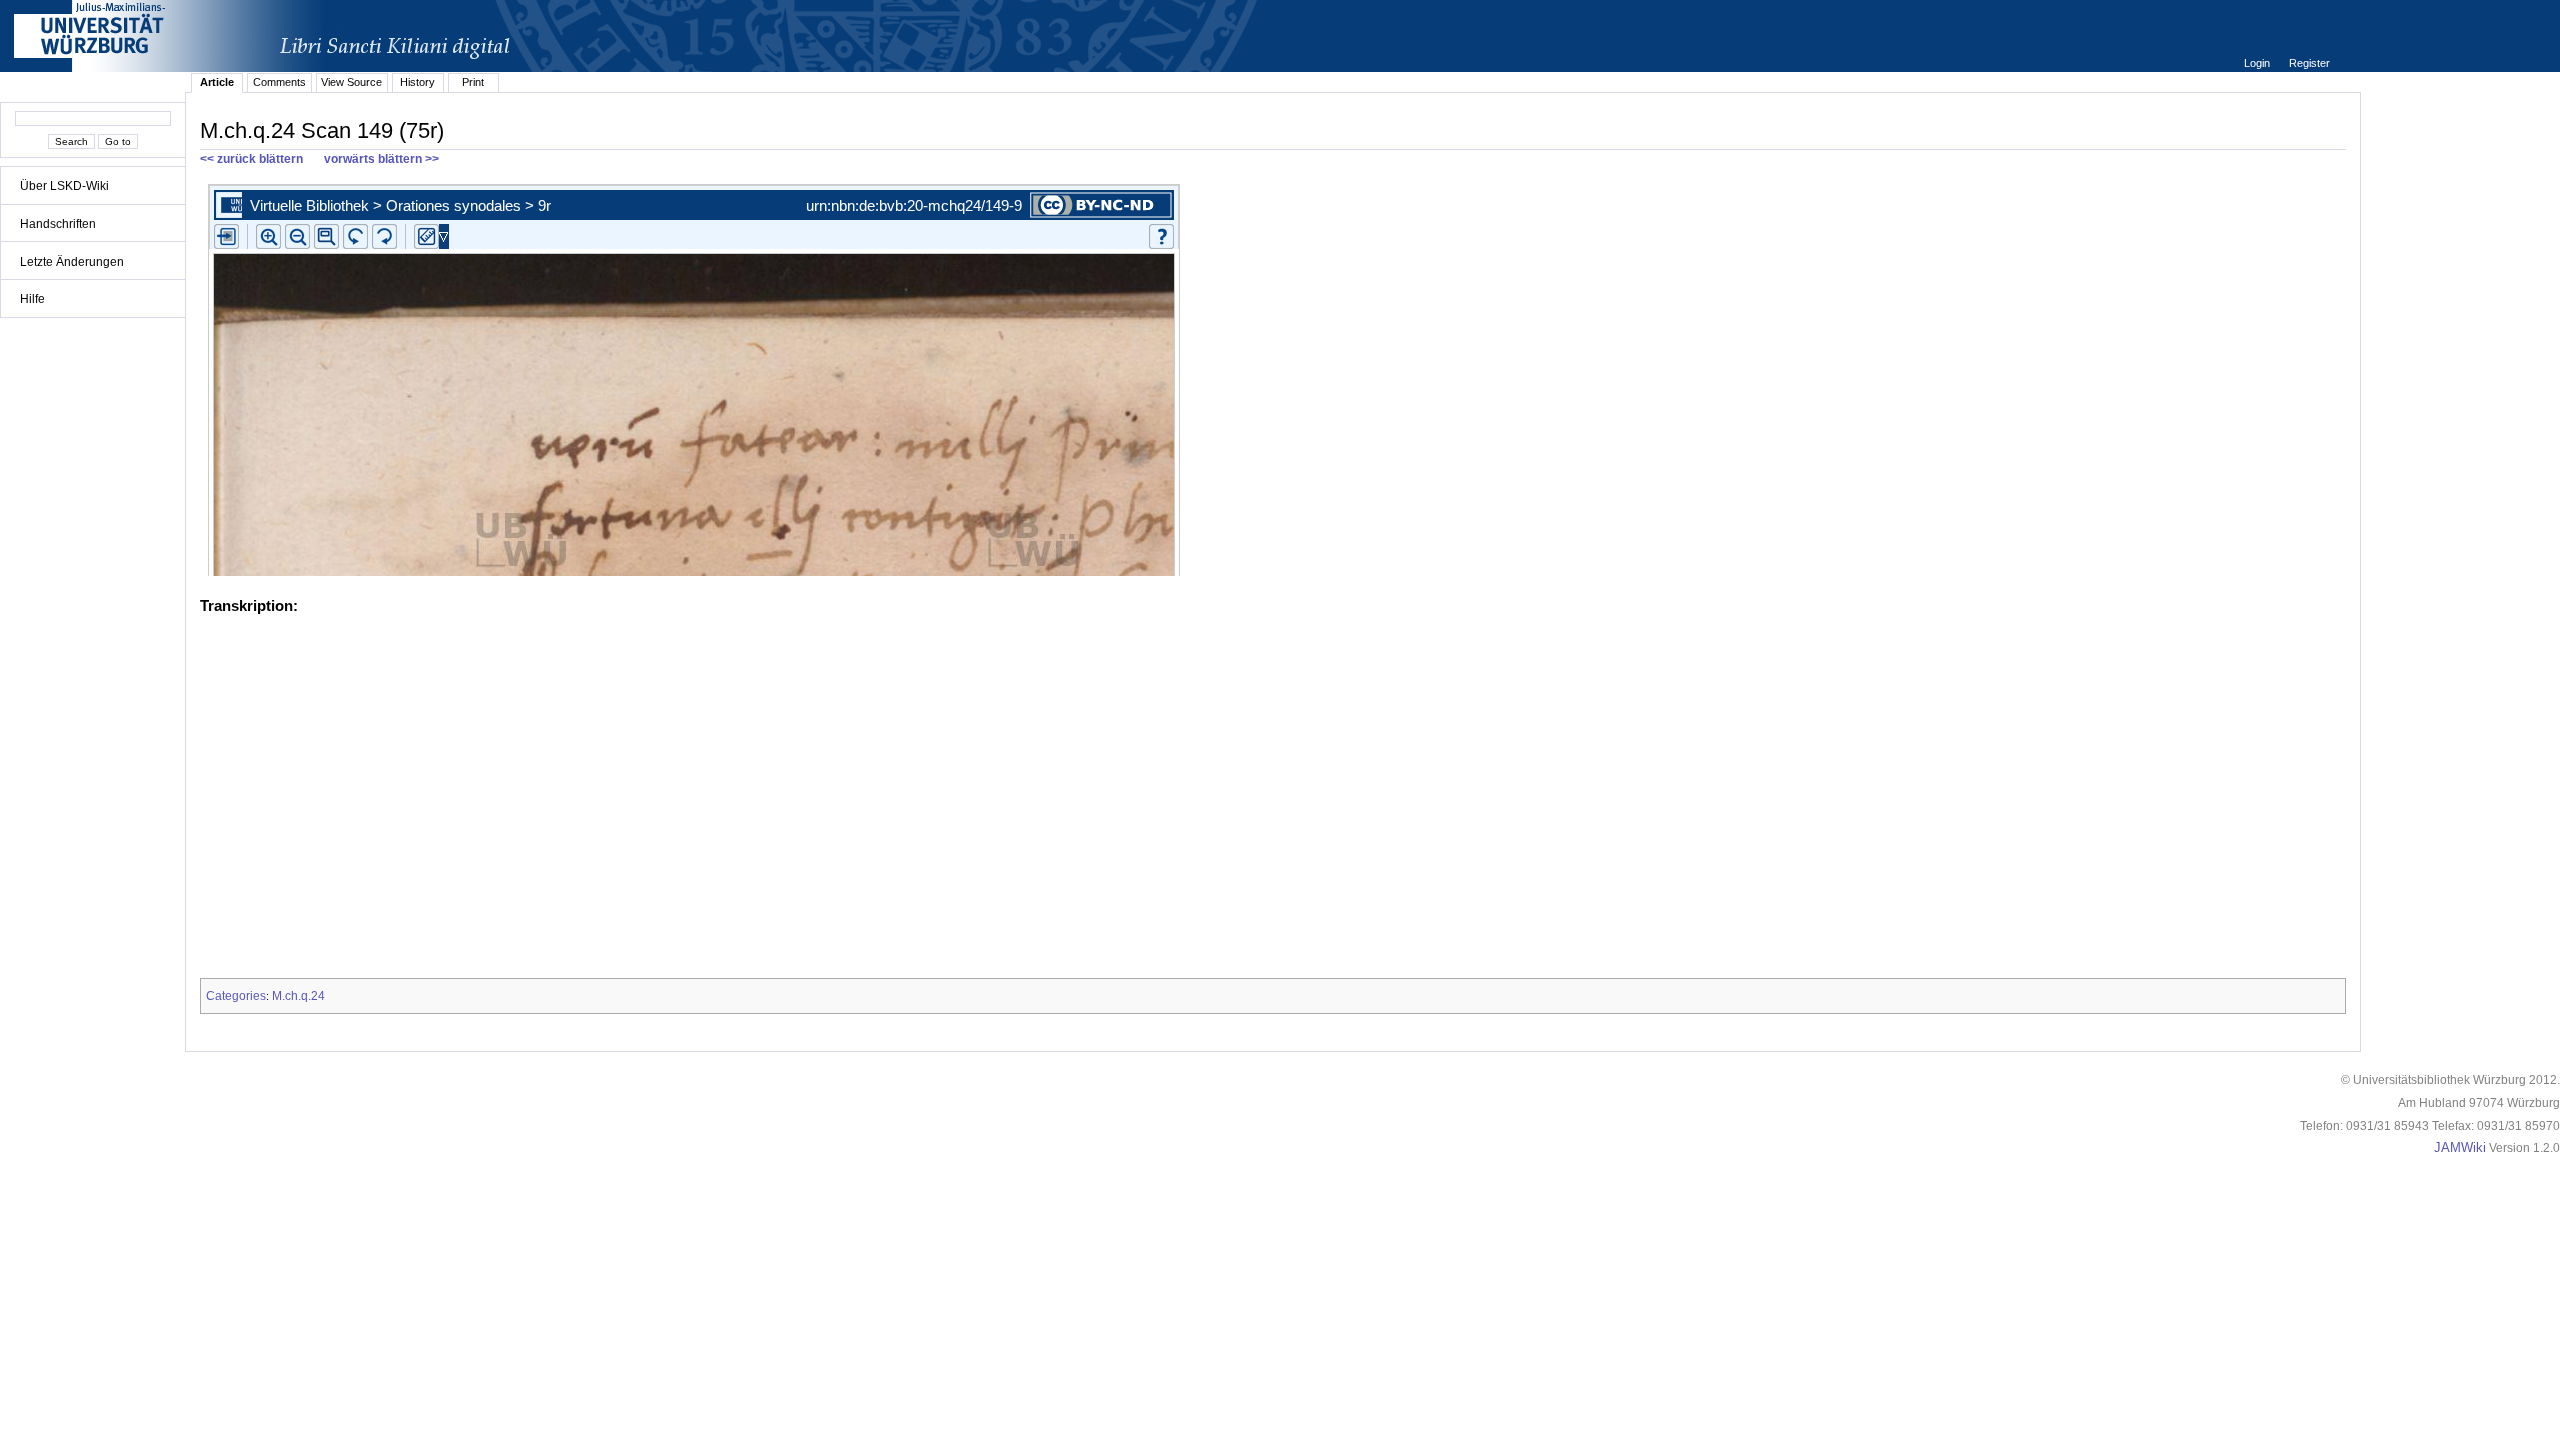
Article (217, 82)
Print (473, 82)
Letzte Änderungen (72, 262)
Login (2258, 63)
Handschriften (58, 224)
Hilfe (32, 299)
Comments (279, 82)
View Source (351, 82)
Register (2309, 63)
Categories (236, 996)
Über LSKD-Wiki (64, 186)
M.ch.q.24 (298, 996)
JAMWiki (2460, 1148)
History (417, 82)
